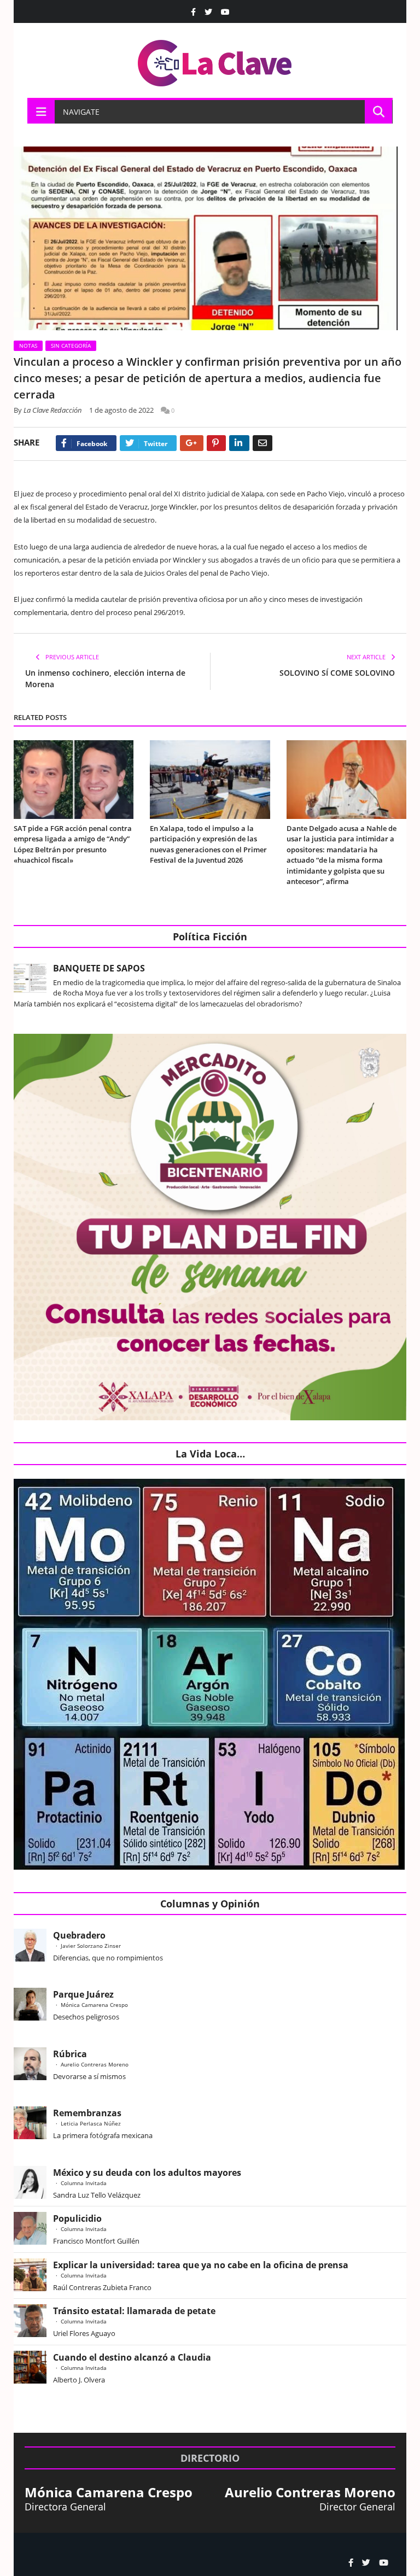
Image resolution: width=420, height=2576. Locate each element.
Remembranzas (87, 2113)
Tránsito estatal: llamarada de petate (134, 2311)
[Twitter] (208, 12)
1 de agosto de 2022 (121, 410)
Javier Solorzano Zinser (91, 1946)
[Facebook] (193, 12)
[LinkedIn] (239, 443)
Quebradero (79, 1935)
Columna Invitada (84, 2183)
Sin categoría (71, 346)
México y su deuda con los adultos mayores (147, 2173)
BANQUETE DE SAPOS (99, 968)
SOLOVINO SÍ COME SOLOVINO (337, 673)
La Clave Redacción (53, 410)
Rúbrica (70, 2054)
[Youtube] (225, 12)
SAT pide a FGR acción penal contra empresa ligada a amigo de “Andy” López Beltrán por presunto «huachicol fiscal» (73, 844)
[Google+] (192, 443)
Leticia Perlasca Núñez (91, 2123)
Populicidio (77, 2218)
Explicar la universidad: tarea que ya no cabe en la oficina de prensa (201, 2265)
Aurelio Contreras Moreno (95, 2064)
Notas (28, 346)
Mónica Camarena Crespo (94, 2005)
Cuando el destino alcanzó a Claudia (132, 2357)
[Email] (262, 443)
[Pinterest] (216, 443)
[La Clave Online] (215, 61)
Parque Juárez (83, 1994)
